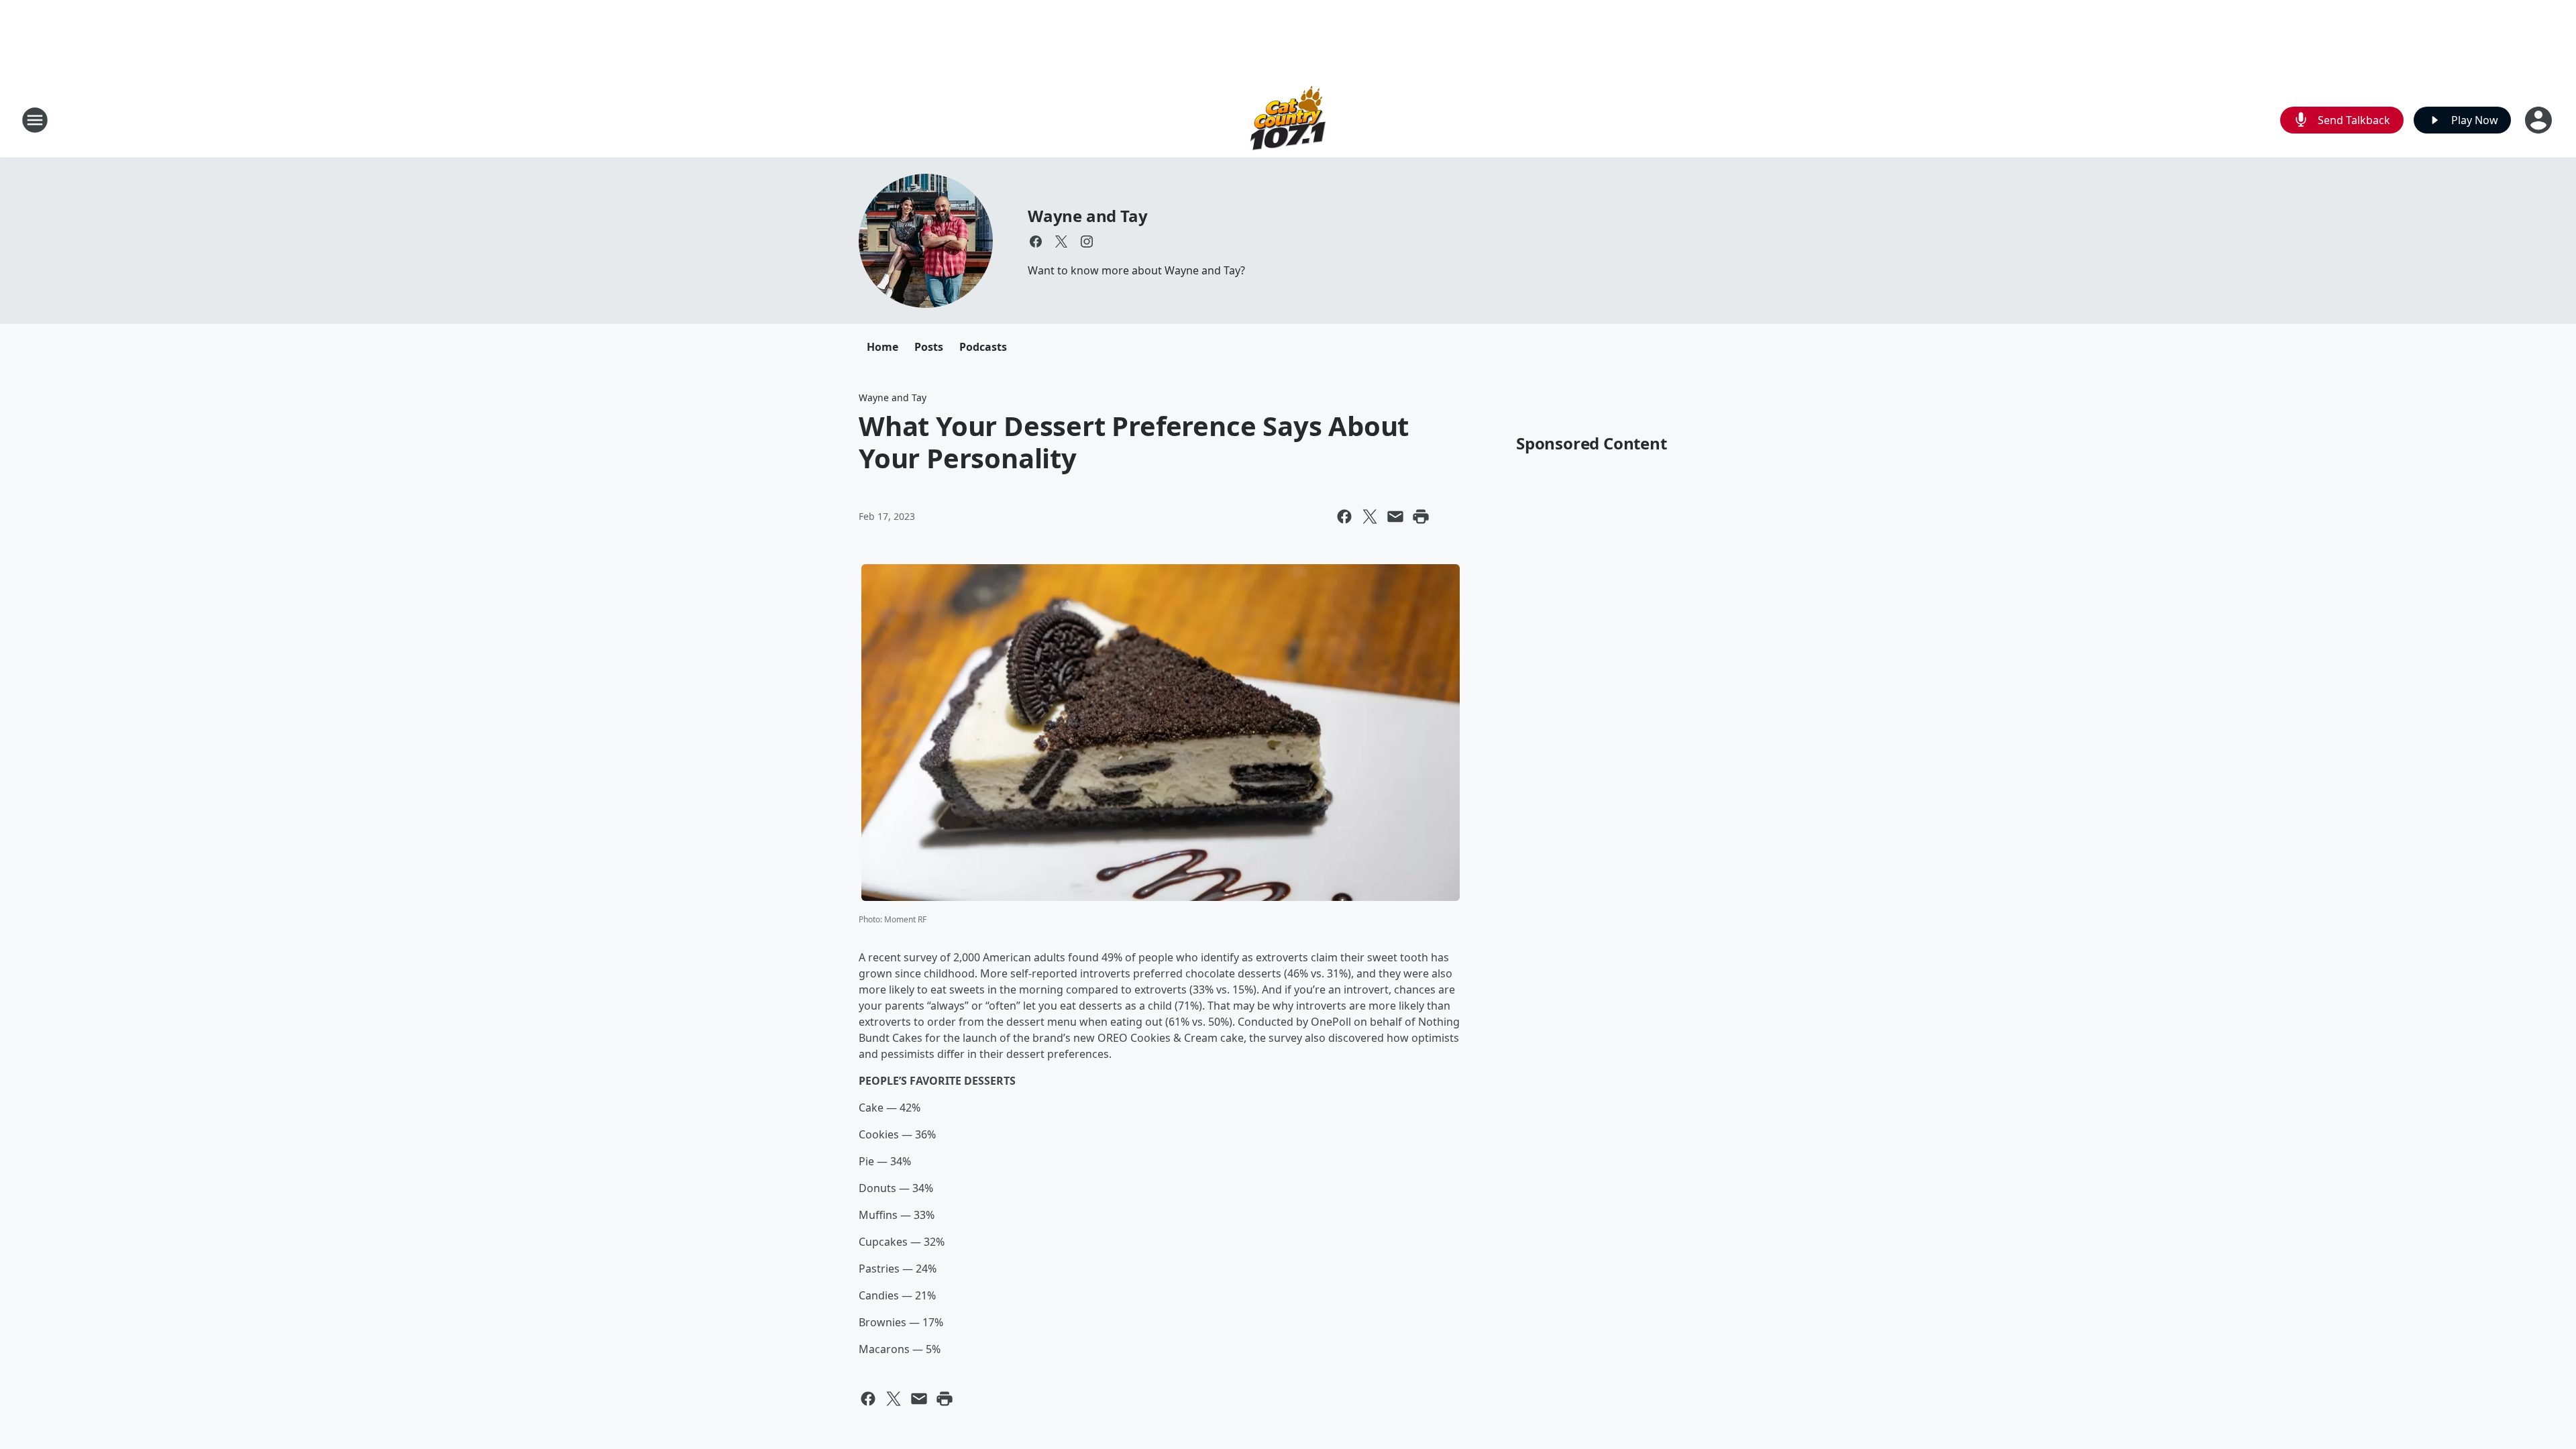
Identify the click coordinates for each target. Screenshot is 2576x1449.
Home (882, 347)
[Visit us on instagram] (1087, 241)
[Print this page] (1421, 517)
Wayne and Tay (1087, 216)
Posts (929, 347)
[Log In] (2540, 120)
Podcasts (983, 347)
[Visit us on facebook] (1036, 241)
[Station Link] (1288, 120)
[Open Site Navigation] (35, 120)
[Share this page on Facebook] (1344, 517)
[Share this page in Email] (1395, 517)
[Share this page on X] (1370, 517)
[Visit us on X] (1061, 241)
